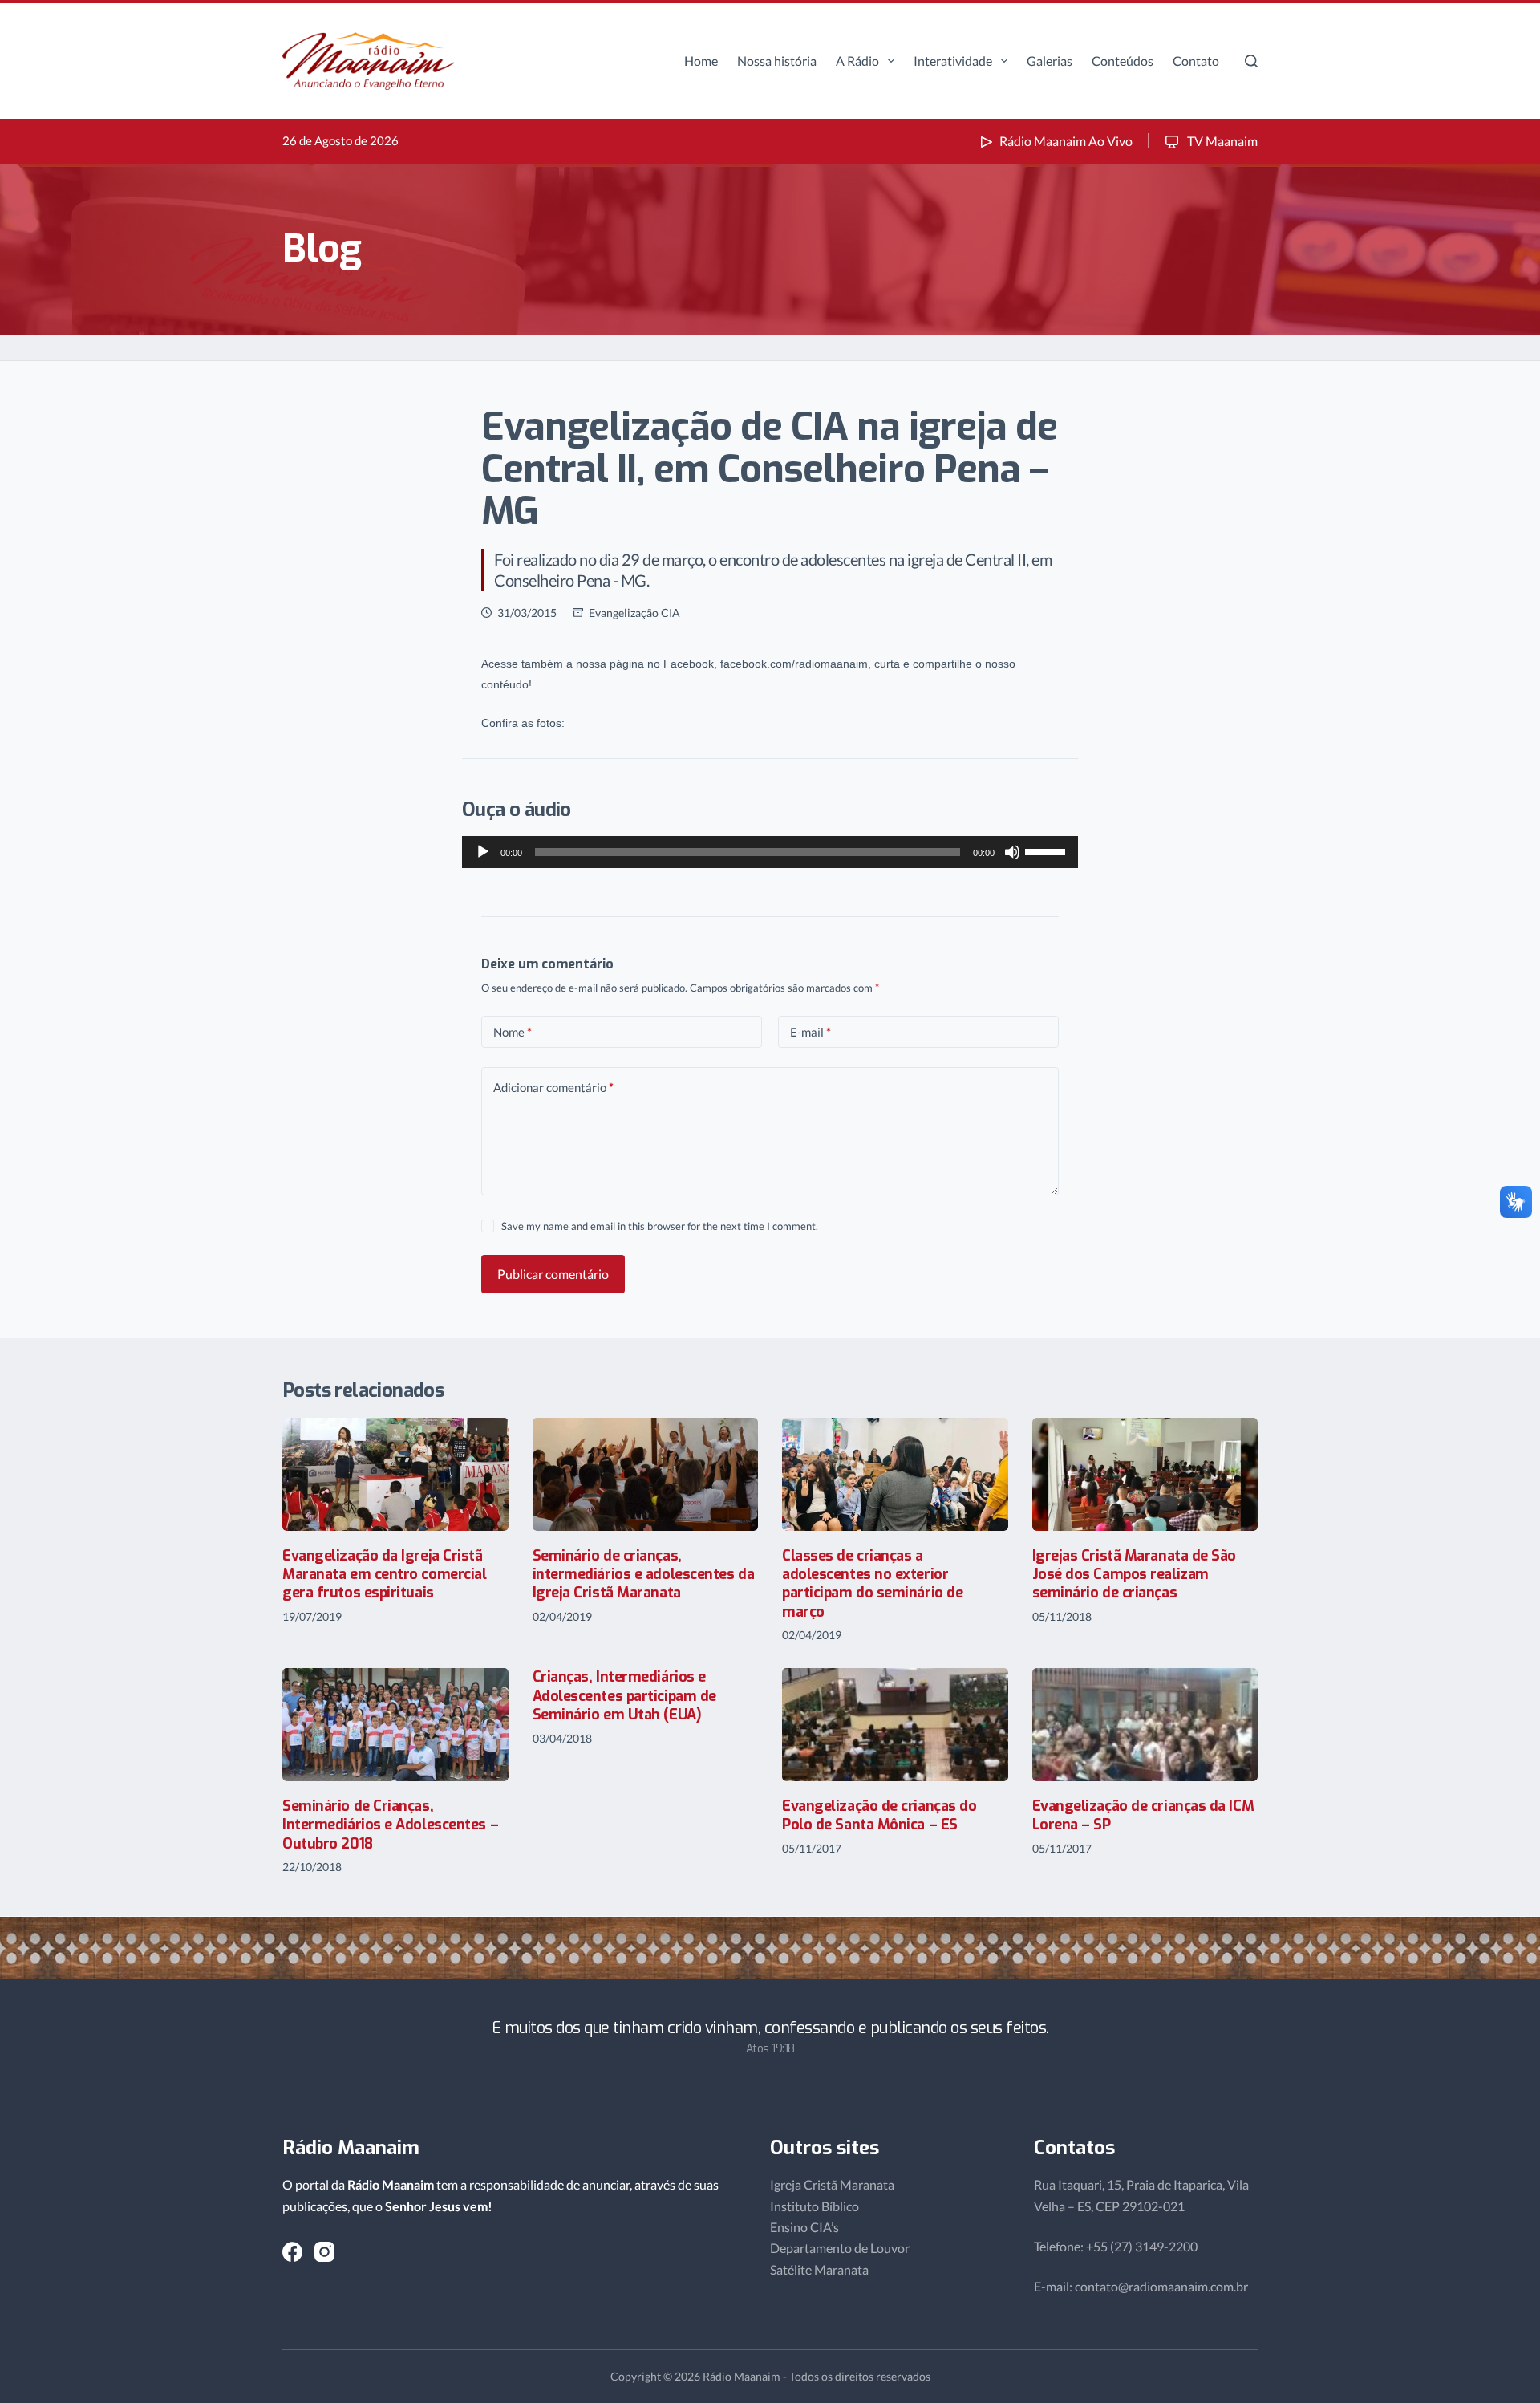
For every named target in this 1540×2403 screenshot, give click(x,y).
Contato (1196, 61)
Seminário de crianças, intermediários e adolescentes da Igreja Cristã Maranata (644, 1575)
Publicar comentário (553, 1274)
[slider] (1048, 850)
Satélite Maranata (819, 2269)
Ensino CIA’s (804, 2227)
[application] (770, 852)
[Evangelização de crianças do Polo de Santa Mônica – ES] (895, 1725)
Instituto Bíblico (815, 2206)
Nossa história (777, 61)
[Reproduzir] (483, 852)
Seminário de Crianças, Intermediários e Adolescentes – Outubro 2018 (390, 1825)
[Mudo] (1012, 852)
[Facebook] (292, 2252)
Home (701, 61)
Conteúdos (1123, 61)
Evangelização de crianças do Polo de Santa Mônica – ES (879, 1815)
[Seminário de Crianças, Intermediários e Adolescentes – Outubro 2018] (395, 1725)
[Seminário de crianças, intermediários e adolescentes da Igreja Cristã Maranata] (646, 1474)
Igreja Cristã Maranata (832, 2184)
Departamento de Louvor (840, 2248)
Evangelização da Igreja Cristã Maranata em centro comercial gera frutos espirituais (384, 1575)
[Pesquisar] (1251, 61)
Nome (513, 1032)
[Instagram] (324, 2252)
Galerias (1050, 61)
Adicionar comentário (553, 1087)
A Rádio (857, 61)
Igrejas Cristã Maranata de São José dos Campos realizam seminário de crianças (1135, 1575)
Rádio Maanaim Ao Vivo (1066, 141)
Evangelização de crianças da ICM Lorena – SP (1143, 1815)
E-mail (811, 1032)
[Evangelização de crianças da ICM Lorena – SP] (1145, 1725)
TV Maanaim (1221, 141)
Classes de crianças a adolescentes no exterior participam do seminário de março (872, 1584)
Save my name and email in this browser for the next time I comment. (660, 1226)
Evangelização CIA (634, 613)
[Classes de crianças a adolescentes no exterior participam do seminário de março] (895, 1474)
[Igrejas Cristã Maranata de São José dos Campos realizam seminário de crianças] (1145, 1474)
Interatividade (953, 61)
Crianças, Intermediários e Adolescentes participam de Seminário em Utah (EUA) (624, 1696)
